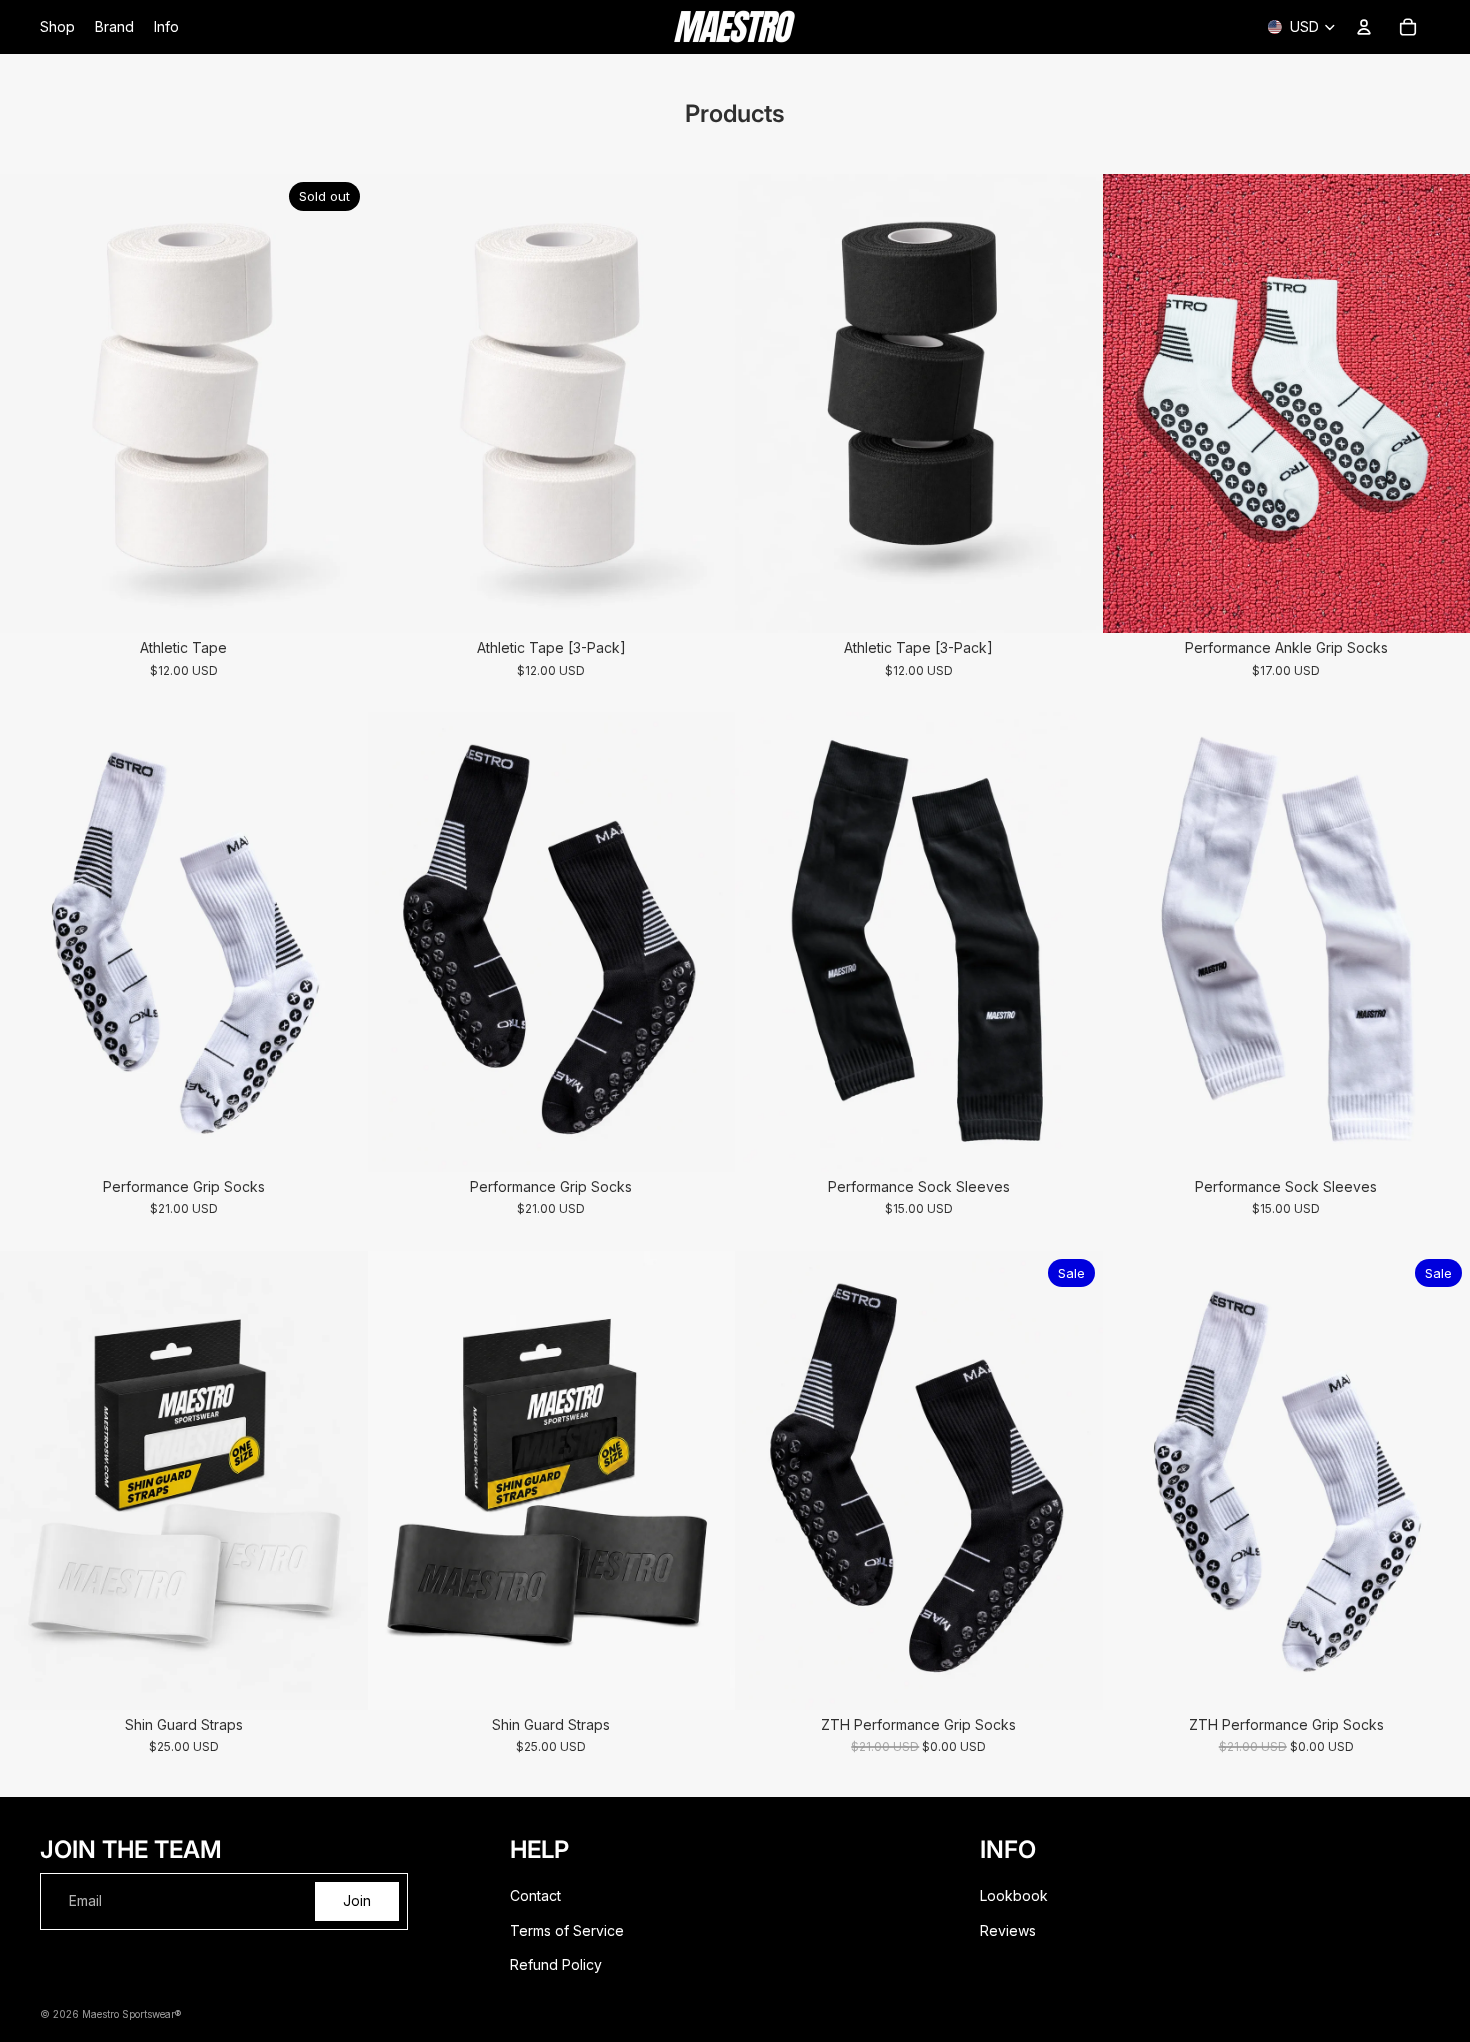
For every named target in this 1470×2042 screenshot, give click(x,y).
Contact (535, 1895)
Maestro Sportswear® (131, 2014)
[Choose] (704, 602)
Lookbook (1014, 1895)
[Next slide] (338, 404)
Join (357, 1900)
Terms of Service (567, 1930)
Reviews (1008, 1930)
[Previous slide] (30, 404)
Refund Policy (556, 1964)
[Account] (1364, 27)
